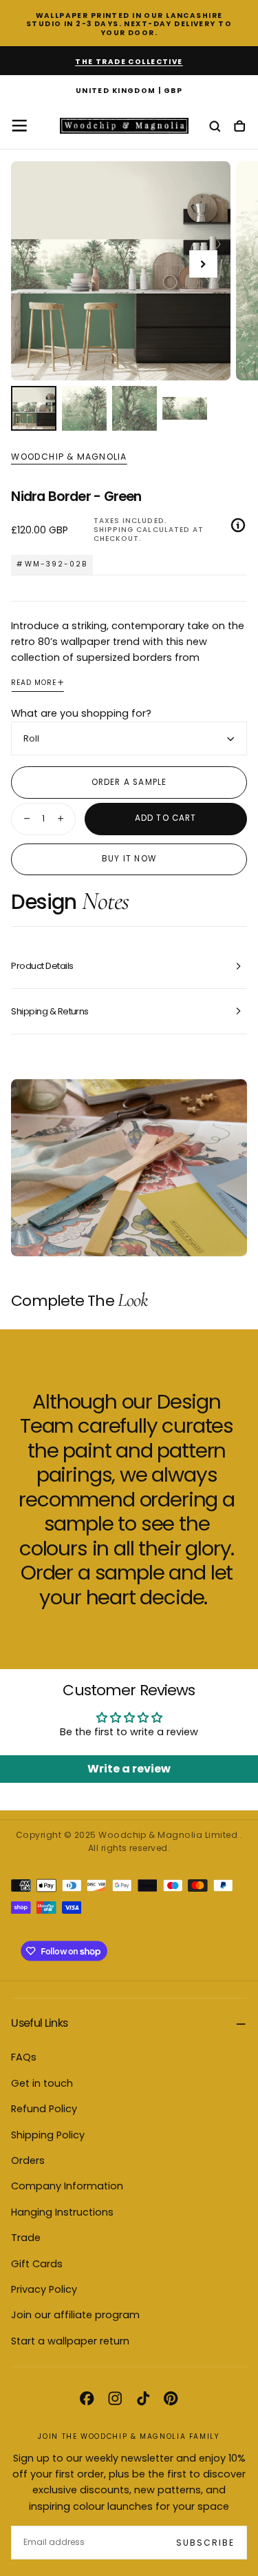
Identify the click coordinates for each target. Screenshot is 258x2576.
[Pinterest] (171, 2398)
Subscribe (205, 2543)
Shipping (114, 530)
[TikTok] (143, 2398)
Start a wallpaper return (70, 2341)
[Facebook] (87, 2398)
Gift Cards (37, 2264)
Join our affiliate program (75, 2315)
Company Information (67, 2186)
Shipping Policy (48, 2135)
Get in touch (42, 2083)
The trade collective (129, 62)
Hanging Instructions (62, 2212)
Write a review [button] (129, 1769)
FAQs (24, 2057)
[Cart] (239, 127)
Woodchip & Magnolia (69, 457)
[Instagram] (115, 2398)
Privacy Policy (44, 2289)
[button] (129, 91)
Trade (26, 2238)
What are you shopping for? (81, 713)
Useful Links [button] (39, 2023)
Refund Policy (44, 2109)
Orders (28, 2160)
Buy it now (129, 859)
